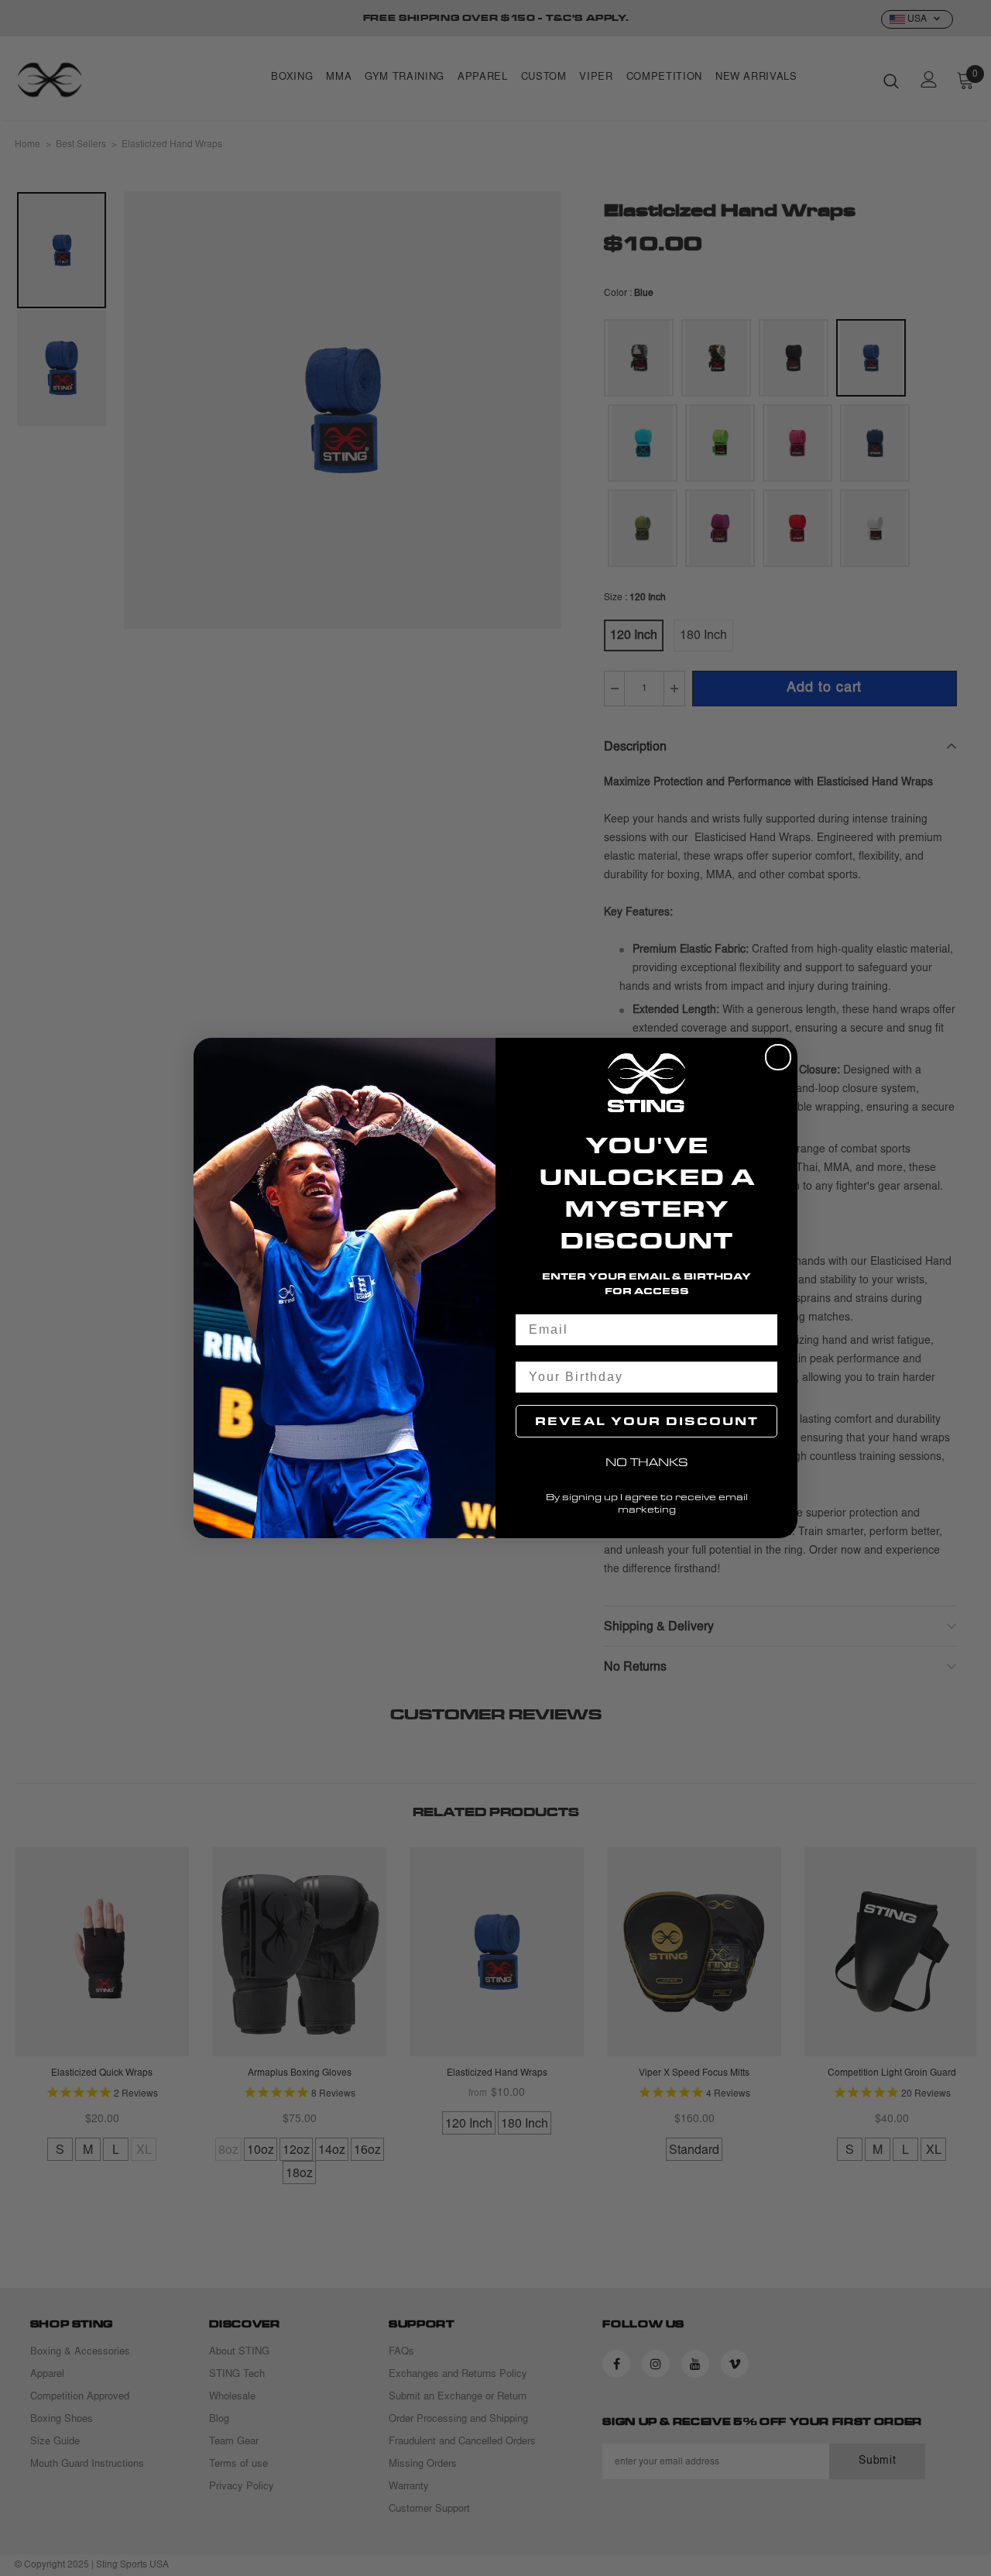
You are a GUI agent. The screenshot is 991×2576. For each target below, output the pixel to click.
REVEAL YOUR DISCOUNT (647, 1421)
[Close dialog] (778, 1057)
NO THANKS (647, 1462)
